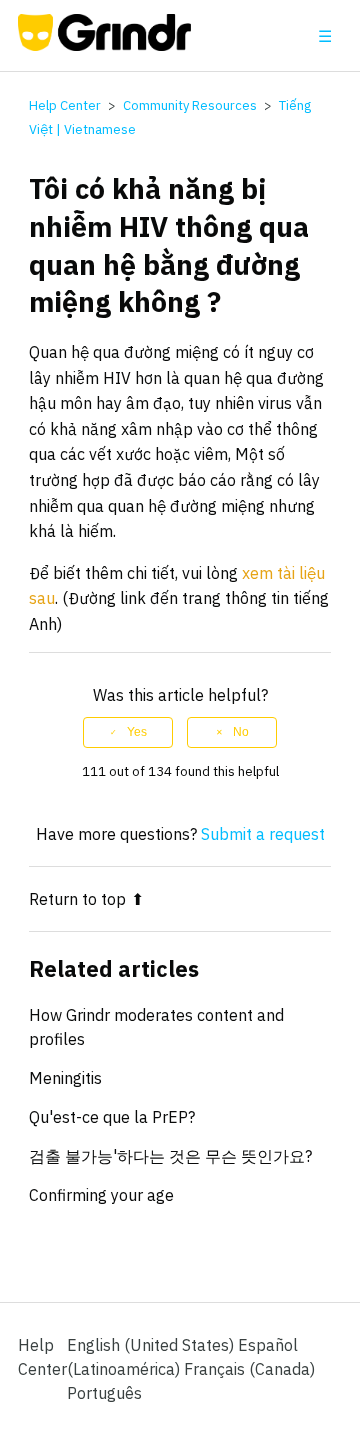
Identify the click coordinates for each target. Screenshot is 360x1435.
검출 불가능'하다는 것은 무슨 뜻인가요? (170, 1156)
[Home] (104, 45)
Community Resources (190, 105)
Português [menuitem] (104, 1393)
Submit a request (263, 834)
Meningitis (65, 1078)
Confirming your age (101, 1195)
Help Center (65, 105)
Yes (137, 732)
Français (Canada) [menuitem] (249, 1369)
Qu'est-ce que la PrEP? (112, 1117)
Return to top (77, 899)
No (241, 732)
